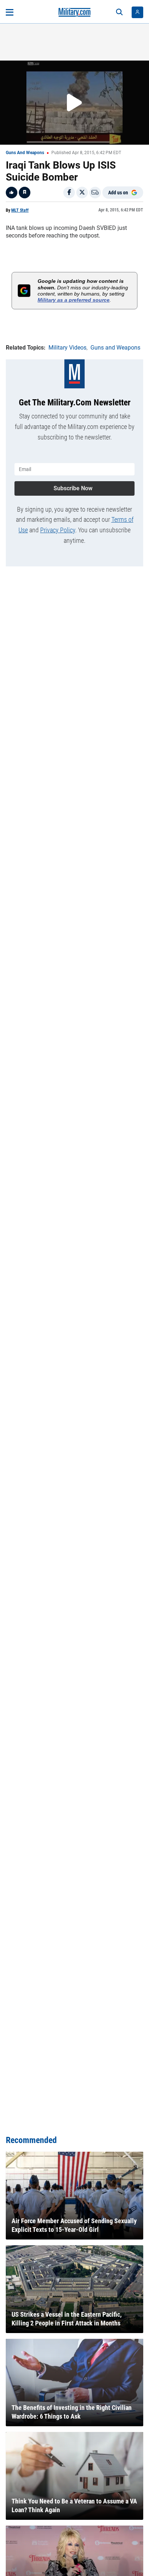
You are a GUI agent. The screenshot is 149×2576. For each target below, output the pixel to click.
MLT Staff (20, 210)
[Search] (119, 12)
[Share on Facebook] (69, 193)
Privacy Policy (58, 530)
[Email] (95, 193)
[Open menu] (10, 12)
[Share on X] (82, 193)
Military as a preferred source (74, 300)
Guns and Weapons (25, 153)
